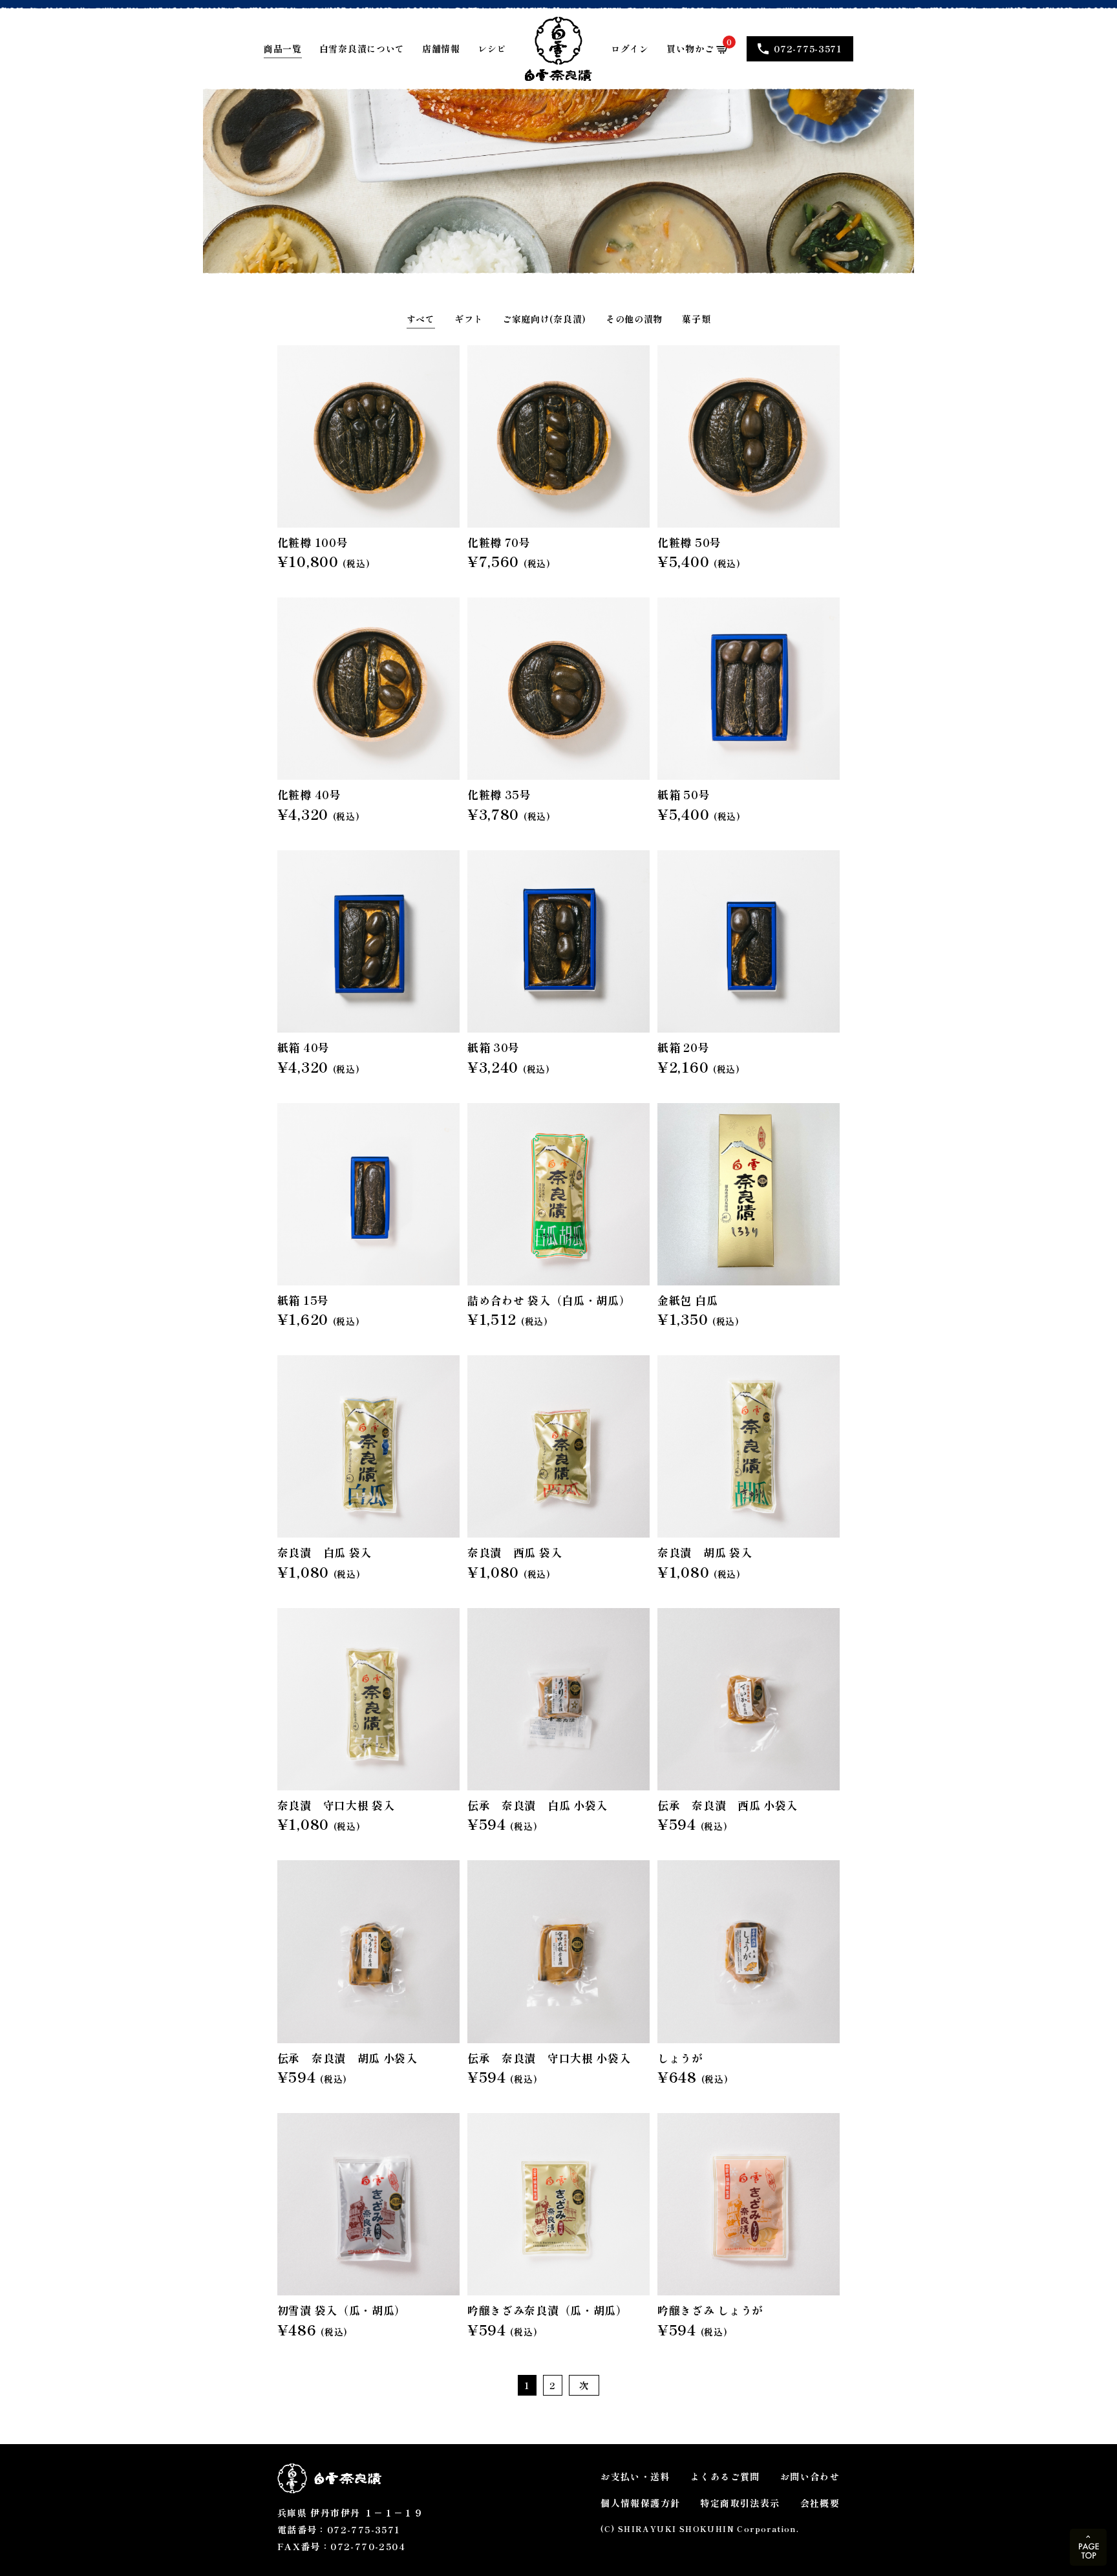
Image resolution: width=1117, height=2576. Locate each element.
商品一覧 (283, 48)
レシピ (492, 48)
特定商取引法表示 (740, 2503)
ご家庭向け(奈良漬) (544, 319)
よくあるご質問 (725, 2476)
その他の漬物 (634, 319)
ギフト (469, 319)
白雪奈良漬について (362, 48)
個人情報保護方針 (640, 2503)
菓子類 (696, 319)
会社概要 (820, 2503)
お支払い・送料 (635, 2476)
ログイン (630, 48)
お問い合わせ (810, 2476)
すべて (421, 319)
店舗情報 (441, 48)
